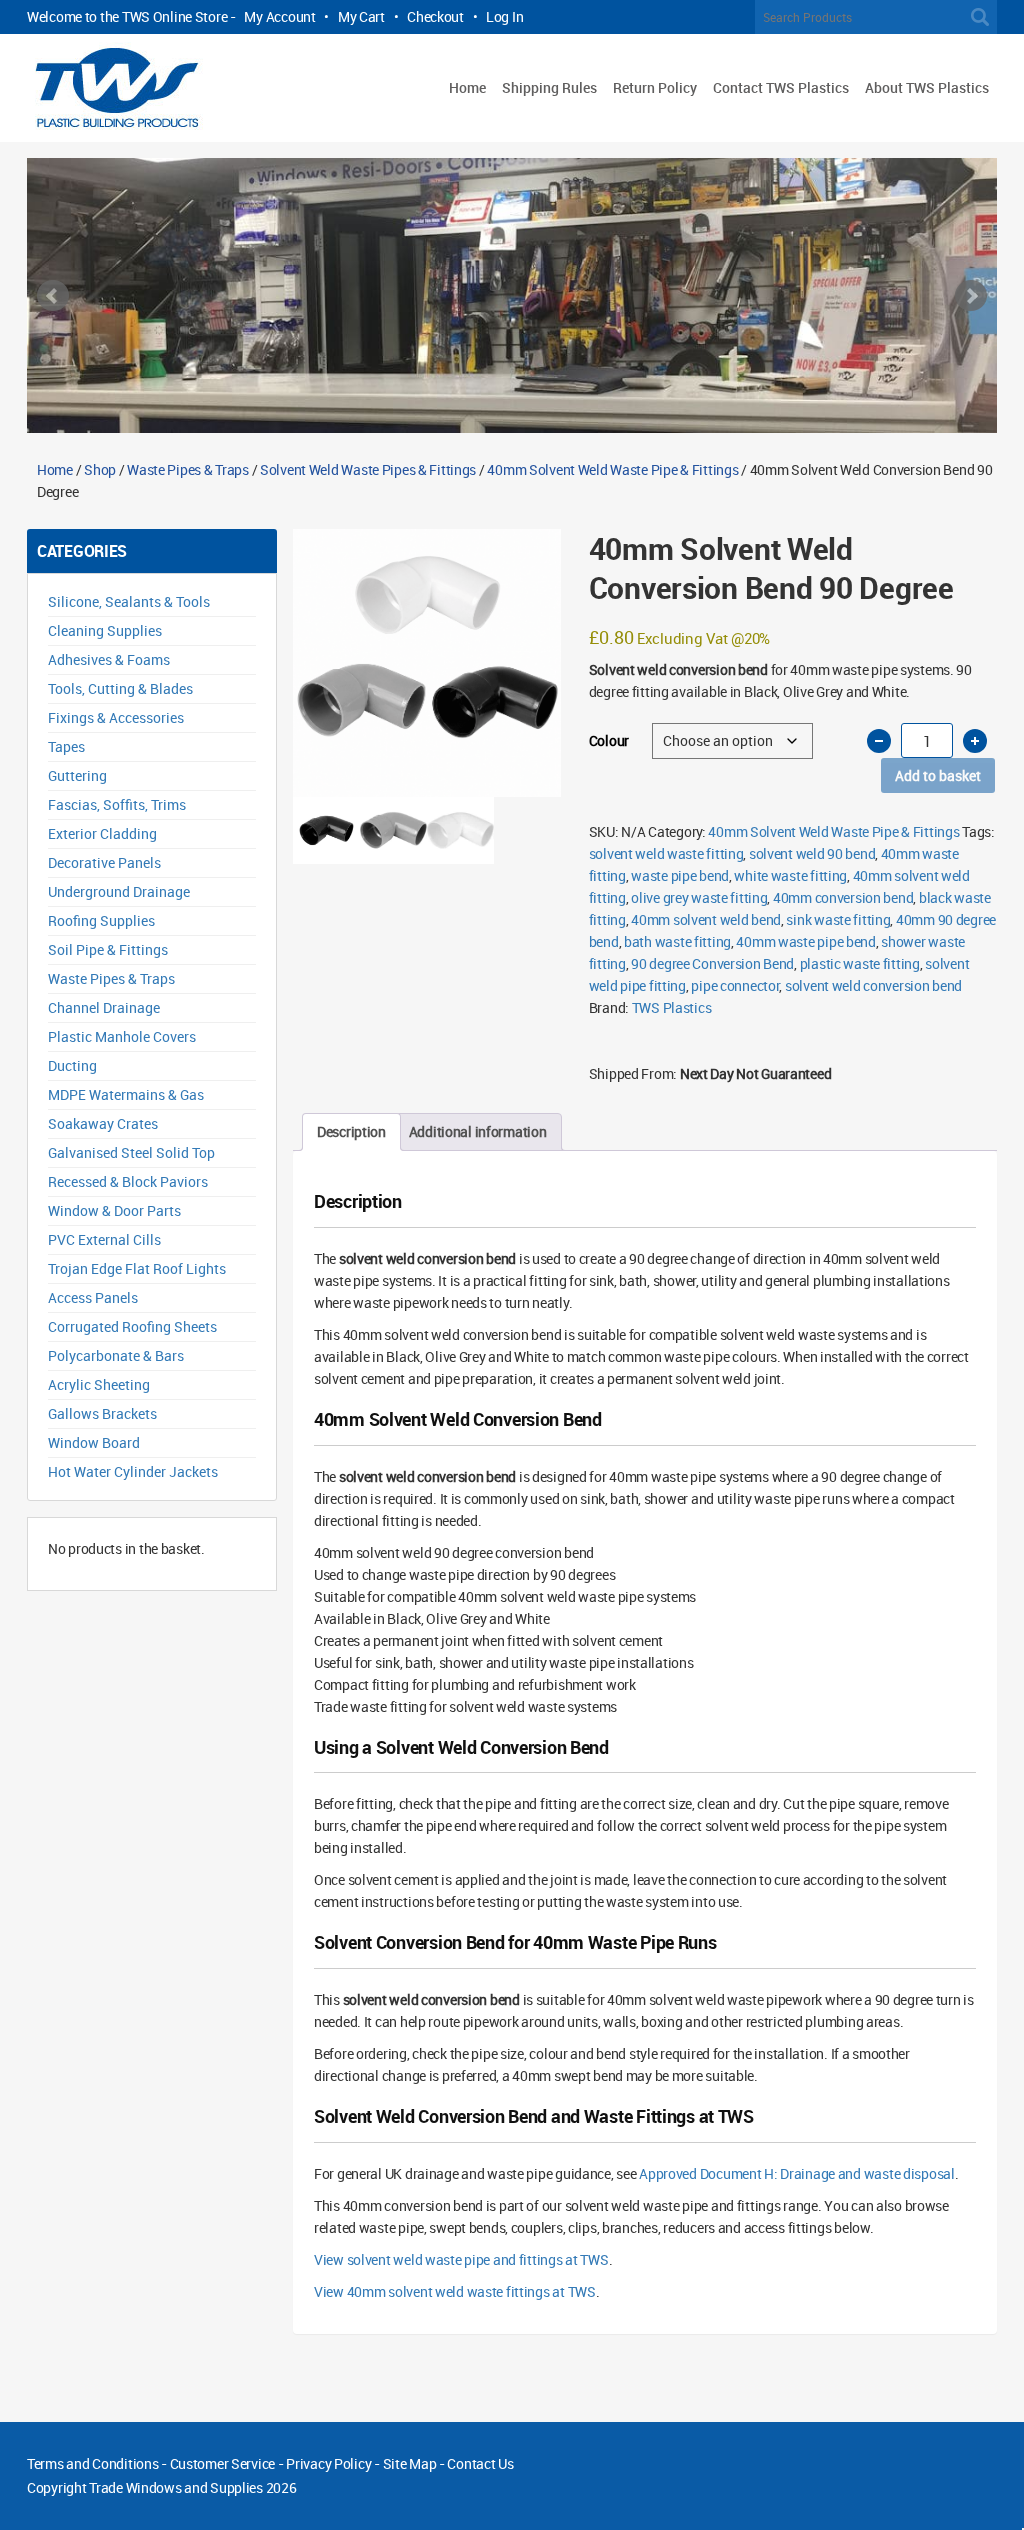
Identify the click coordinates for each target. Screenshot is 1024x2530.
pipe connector (735, 985)
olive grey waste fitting (699, 897)
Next (971, 296)
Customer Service (223, 2463)
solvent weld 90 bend (812, 853)
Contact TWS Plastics (781, 87)
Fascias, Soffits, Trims (117, 804)
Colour (609, 740)
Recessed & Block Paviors (128, 1181)
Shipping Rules (549, 87)
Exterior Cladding (102, 833)
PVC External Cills (104, 1239)
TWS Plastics (672, 1007)
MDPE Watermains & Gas (126, 1094)
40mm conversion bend (843, 897)
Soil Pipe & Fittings (108, 949)
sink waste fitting (838, 919)
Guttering (77, 775)
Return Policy (655, 87)
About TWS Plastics (927, 87)
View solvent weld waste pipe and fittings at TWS (461, 2259)
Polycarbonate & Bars (116, 1355)
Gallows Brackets (102, 1413)
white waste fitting (790, 875)
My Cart (361, 16)
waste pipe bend (680, 875)
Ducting (72, 1065)
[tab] (351, 1132)
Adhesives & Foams (109, 659)
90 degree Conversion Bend (712, 963)
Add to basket (938, 775)
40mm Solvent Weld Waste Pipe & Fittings (612, 469)
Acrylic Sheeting (99, 1384)
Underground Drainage (119, 891)
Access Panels (93, 1297)
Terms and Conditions (92, 2463)
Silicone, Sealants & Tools (129, 601)
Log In (504, 16)
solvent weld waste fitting (666, 853)
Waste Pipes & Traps (188, 469)
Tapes (66, 746)
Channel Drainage (104, 1007)
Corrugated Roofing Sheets (132, 1326)
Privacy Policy (328, 2463)
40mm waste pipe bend (805, 941)
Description (351, 1131)
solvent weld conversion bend (873, 985)
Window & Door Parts (114, 1210)
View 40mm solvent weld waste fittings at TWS (455, 2291)
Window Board (94, 1442)
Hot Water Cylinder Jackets (133, 1471)
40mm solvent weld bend (706, 919)
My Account (279, 16)
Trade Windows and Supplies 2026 (192, 2487)
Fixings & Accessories (116, 717)
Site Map (410, 2463)
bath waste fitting (677, 941)
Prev (53, 296)
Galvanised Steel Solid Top (131, 1152)
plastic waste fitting (860, 963)
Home (467, 87)
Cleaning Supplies (105, 630)
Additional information (478, 1131)
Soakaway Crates (103, 1123)
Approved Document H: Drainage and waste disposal (797, 2173)
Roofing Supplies (101, 920)
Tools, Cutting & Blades (120, 688)
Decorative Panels (104, 862)
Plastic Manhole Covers (122, 1036)
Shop (100, 469)
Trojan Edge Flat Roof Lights (137, 1268)
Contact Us (480, 2463)
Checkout (435, 16)
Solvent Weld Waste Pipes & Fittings (368, 469)
